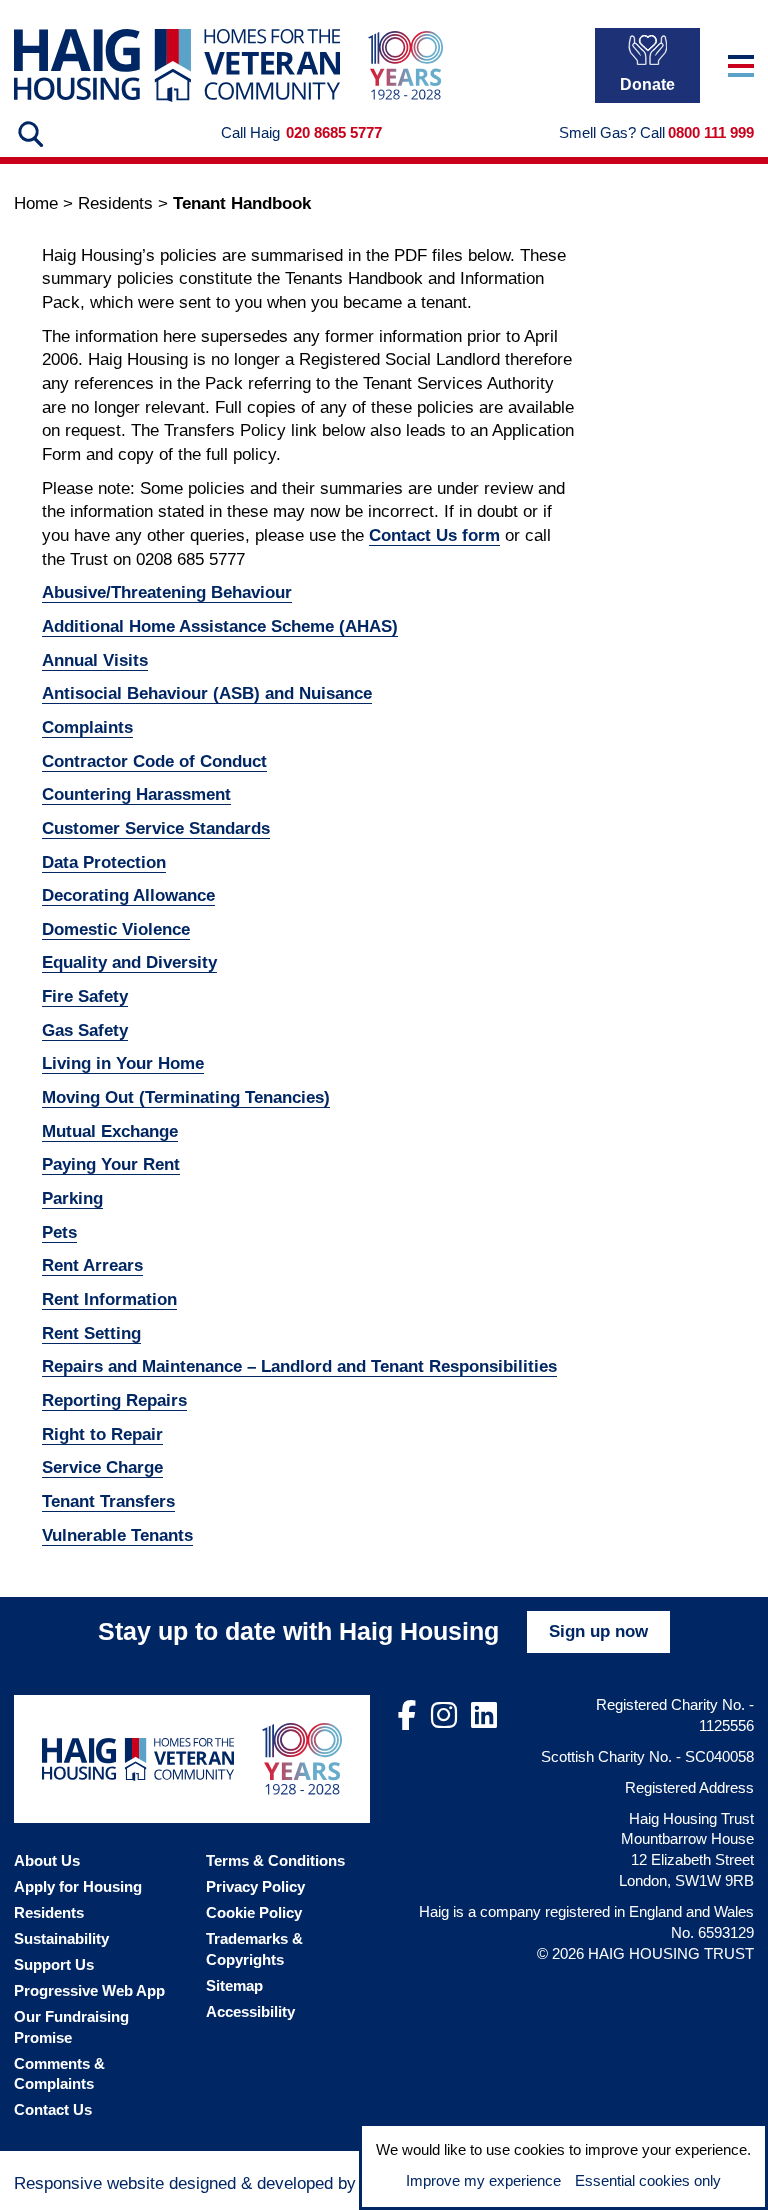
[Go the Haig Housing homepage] (177, 65)
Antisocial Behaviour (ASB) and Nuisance (207, 693)
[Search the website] (29, 133)
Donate (647, 84)
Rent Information (109, 1299)
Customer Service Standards (156, 828)
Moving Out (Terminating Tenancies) (186, 1097)
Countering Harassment (136, 794)
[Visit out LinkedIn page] (484, 1716)
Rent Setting (91, 1333)
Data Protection (104, 862)
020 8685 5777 (334, 132)
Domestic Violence (116, 929)
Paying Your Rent (111, 1164)
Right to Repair (102, 1434)
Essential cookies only (648, 2180)
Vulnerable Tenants (117, 1535)
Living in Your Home (123, 1063)
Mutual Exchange (110, 1131)
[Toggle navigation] (741, 66)
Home (36, 203)
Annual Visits (95, 660)
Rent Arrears (92, 1265)
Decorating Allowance (128, 895)
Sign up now (598, 1631)
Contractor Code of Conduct (154, 761)
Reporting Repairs (114, 1400)
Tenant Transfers (108, 1501)
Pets (59, 1232)
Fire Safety (85, 996)
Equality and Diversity (129, 962)
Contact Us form (434, 535)
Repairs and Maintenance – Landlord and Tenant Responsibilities (299, 1366)
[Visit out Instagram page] (444, 1716)
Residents (115, 203)
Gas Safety (85, 1030)
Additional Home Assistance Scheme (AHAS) (220, 626)
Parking (72, 1198)
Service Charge (102, 1467)
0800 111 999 (711, 132)
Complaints (87, 727)
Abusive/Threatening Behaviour (167, 592)
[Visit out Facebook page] (407, 1716)
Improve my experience (483, 2180)
